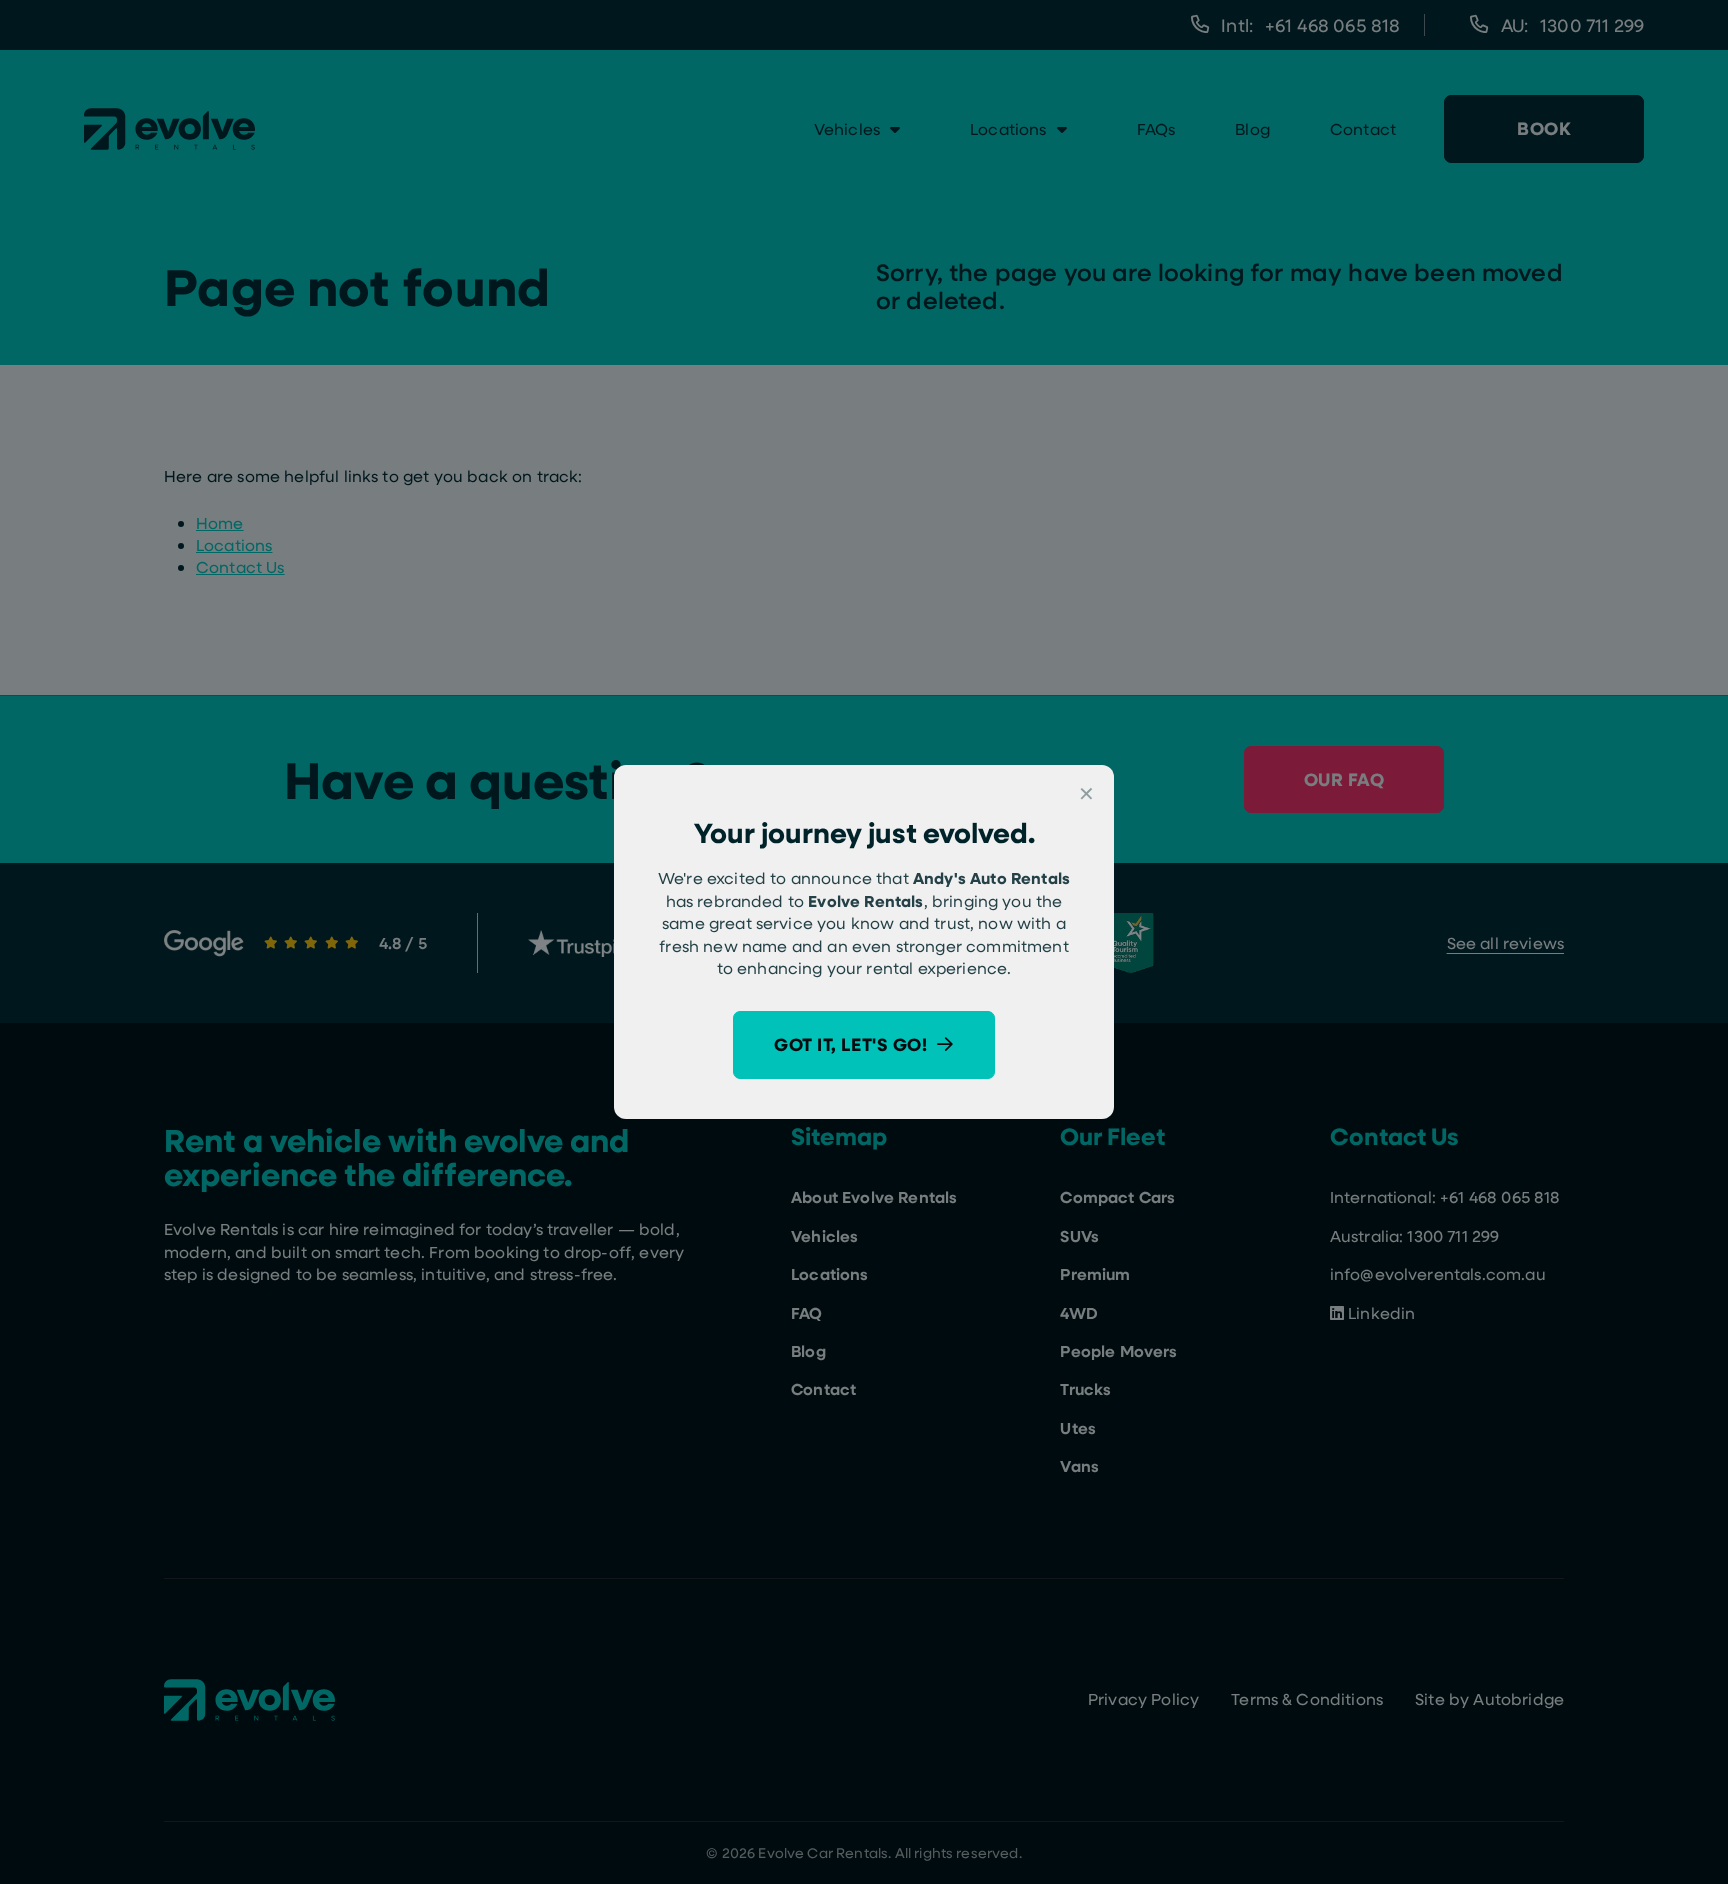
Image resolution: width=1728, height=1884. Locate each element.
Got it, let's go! (850, 1044)
